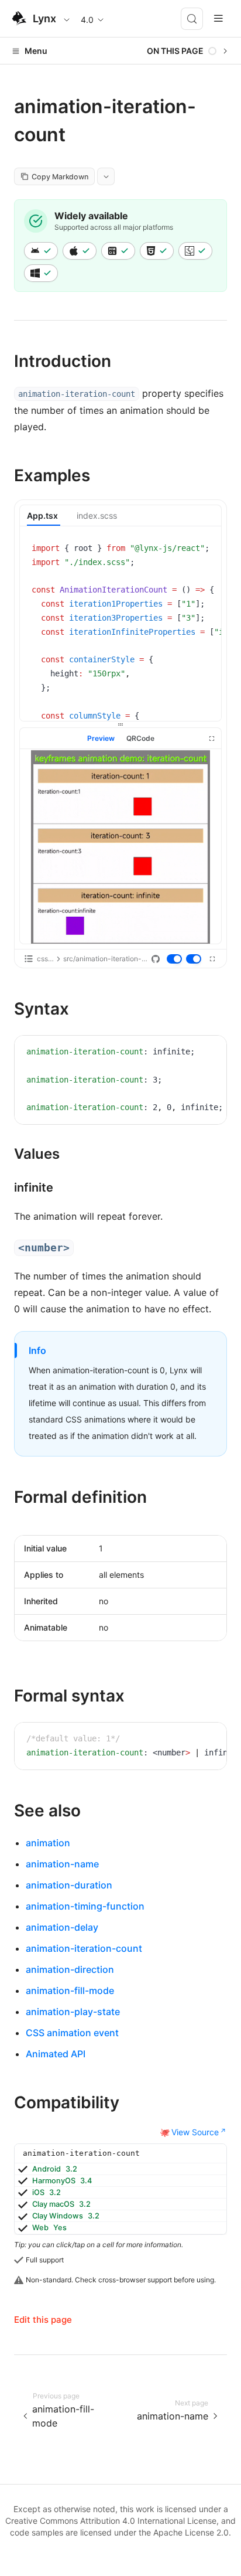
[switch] (175, 959)
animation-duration (69, 1885)
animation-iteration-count (84, 1948)
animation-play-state (73, 2012)
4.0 (87, 20)
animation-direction (70, 1969)
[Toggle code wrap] (186, 550)
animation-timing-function (85, 1906)
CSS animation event (72, 2033)
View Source (195, 2132)
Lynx (44, 18)
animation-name (62, 1864)
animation (48, 1843)
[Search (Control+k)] (192, 19)
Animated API (56, 2054)
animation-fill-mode (70, 1990)
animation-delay (62, 1927)
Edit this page (43, 2320)
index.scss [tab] (97, 515)
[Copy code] (204, 550)
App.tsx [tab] (42, 515)
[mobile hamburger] (218, 18)
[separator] (120, 724)
